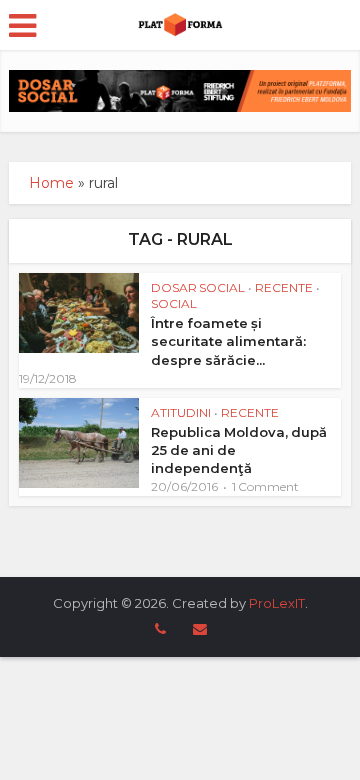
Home (51, 183)
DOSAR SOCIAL (198, 287)
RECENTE (284, 287)
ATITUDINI (181, 412)
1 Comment (265, 486)
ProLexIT (277, 603)
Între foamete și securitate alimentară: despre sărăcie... (228, 341)
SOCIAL (174, 303)
